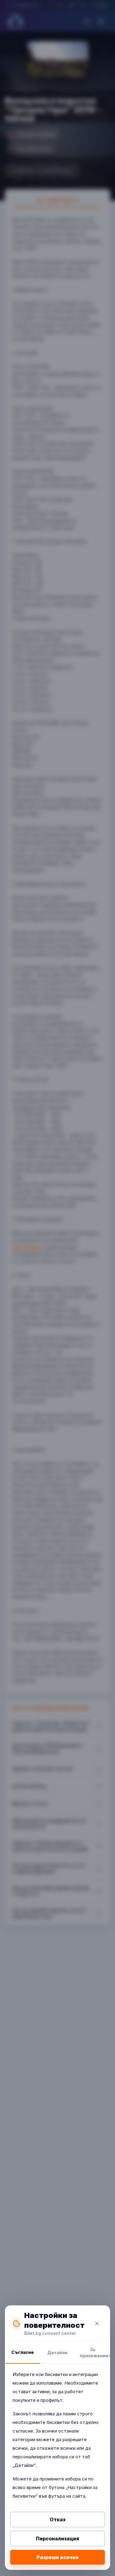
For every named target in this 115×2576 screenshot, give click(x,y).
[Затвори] (97, 2323)
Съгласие (23, 2352)
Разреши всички (57, 2557)
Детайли (57, 2353)
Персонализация (57, 2539)
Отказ (57, 2519)
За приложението (95, 2353)
